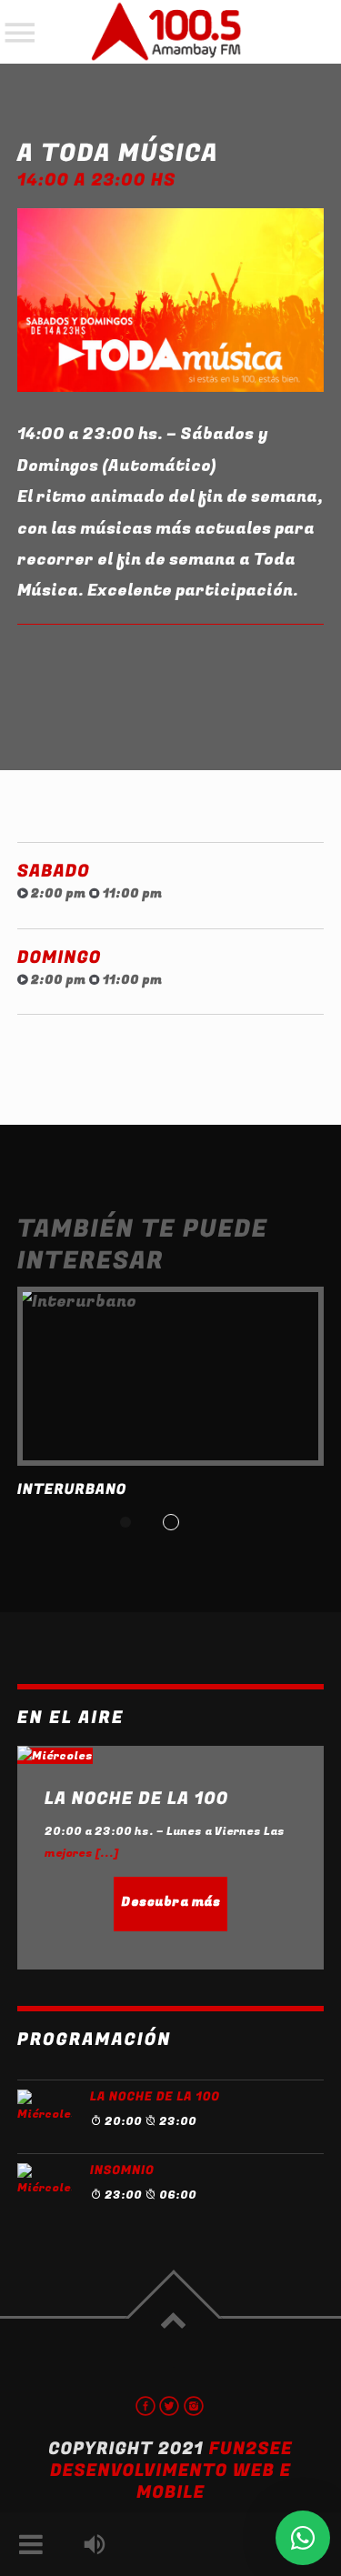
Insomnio (122, 2171)
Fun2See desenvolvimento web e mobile (171, 2471)
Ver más (171, 1376)
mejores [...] (81, 1853)
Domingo (60, 958)
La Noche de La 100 (155, 2097)
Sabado (54, 872)
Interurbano (72, 1489)
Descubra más (170, 1902)
